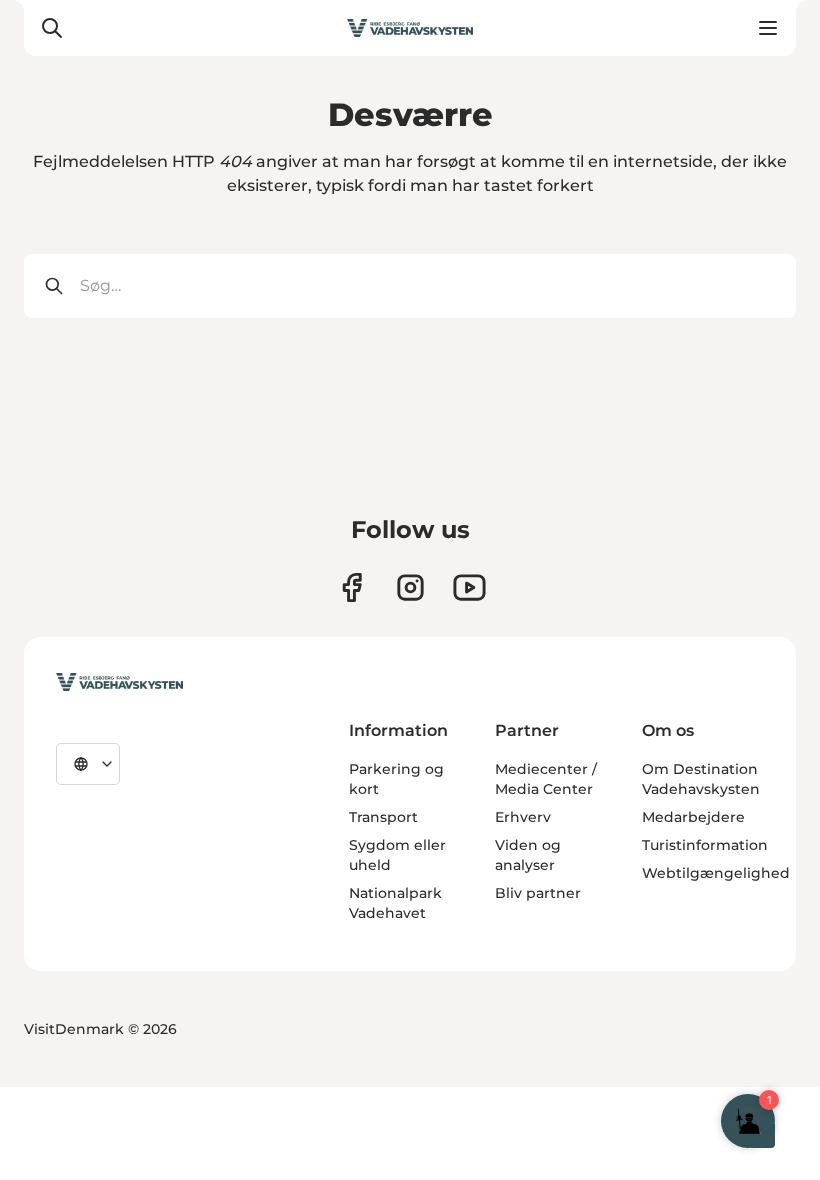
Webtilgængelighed (716, 873)
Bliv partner (538, 893)
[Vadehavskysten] (119, 682)
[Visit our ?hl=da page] (410, 587)
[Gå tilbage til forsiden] (410, 28)
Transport (383, 817)
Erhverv (523, 817)
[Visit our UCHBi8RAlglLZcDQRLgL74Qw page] (469, 587)
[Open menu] (768, 28)
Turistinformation (705, 845)
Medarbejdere (693, 817)
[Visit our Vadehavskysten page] (351, 587)
